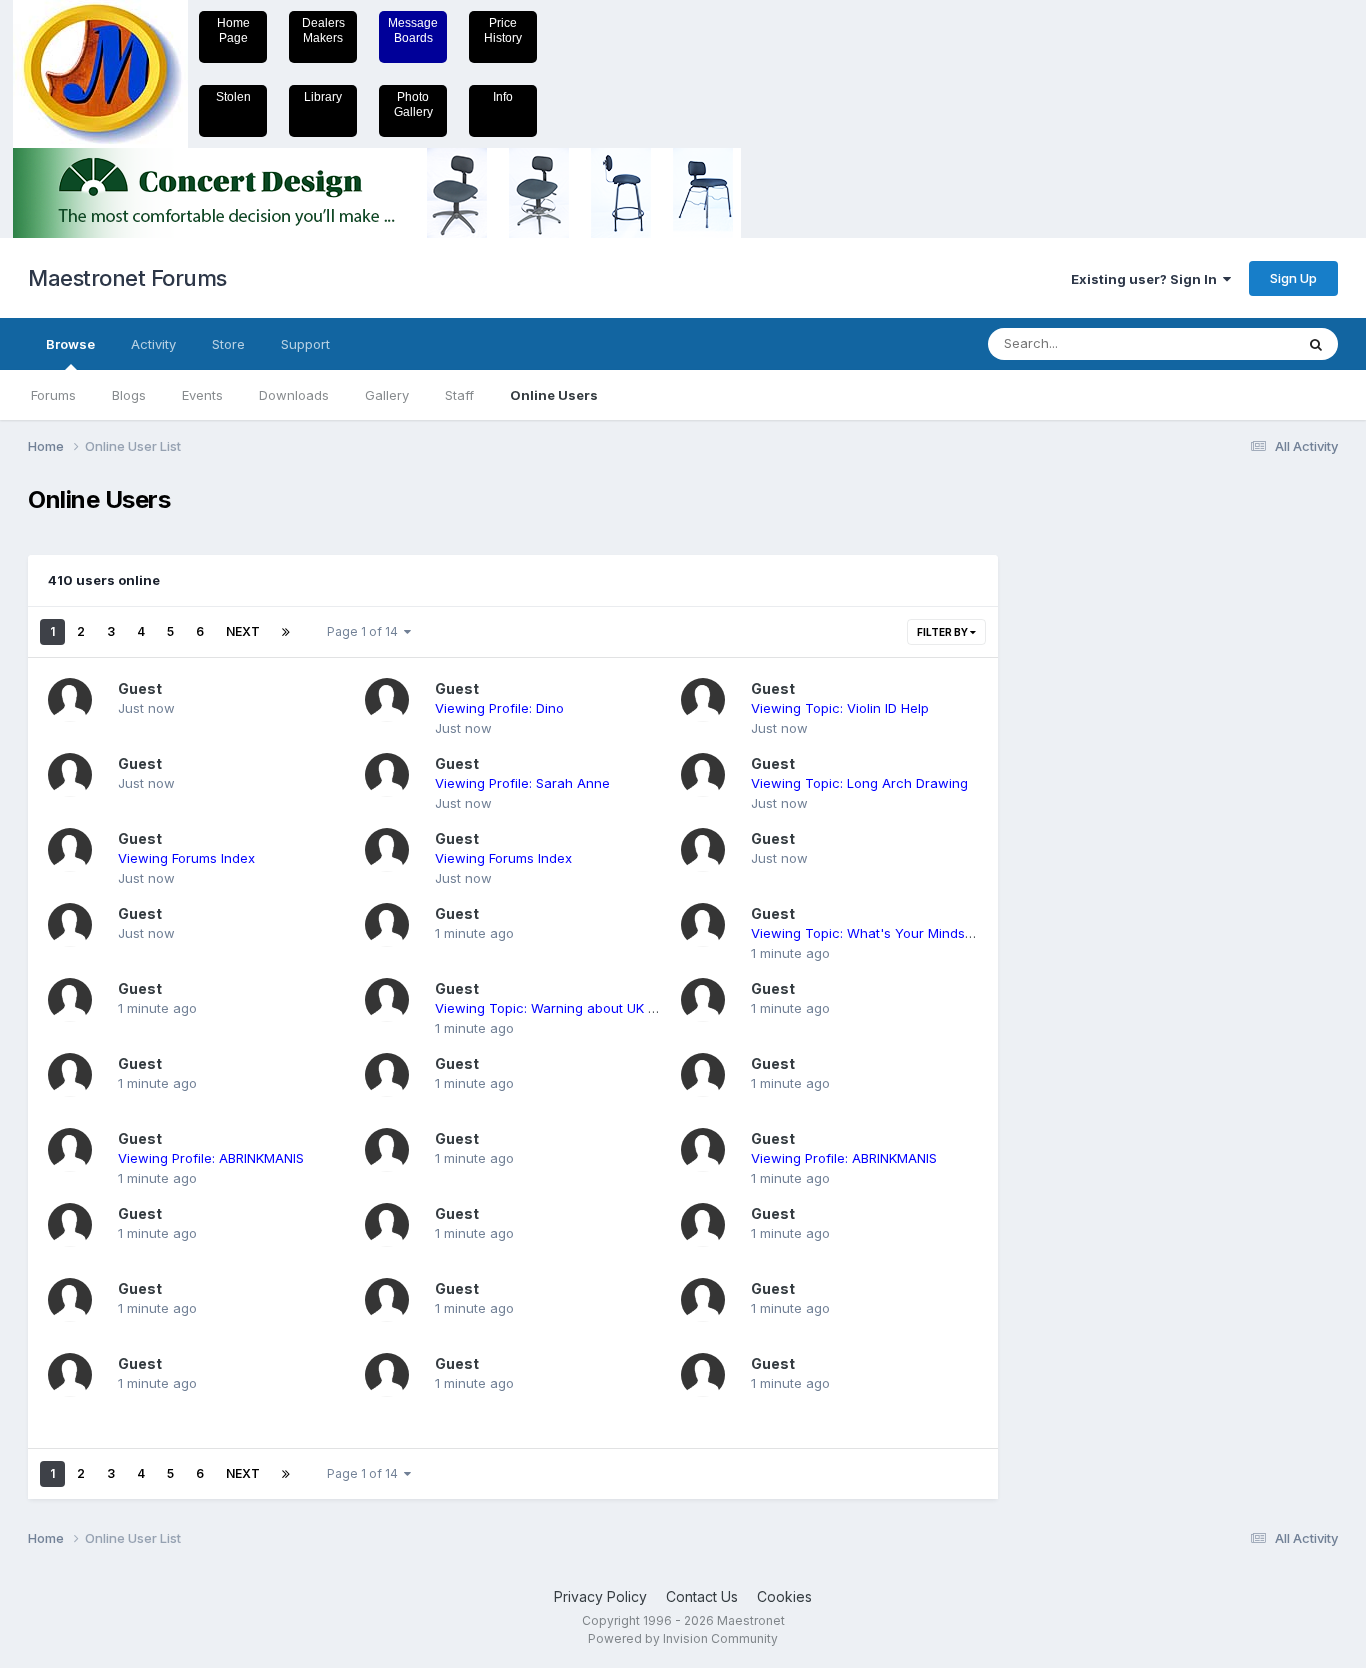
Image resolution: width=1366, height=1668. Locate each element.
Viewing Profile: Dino (499, 708)
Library (323, 97)
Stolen (233, 97)
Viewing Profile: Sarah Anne (522, 783)
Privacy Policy (600, 1596)
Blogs (129, 395)
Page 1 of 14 (365, 631)
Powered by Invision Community (683, 1638)
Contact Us (702, 1596)
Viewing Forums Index (186, 858)
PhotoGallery (413, 104)
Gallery (387, 395)
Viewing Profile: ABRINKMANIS (211, 1158)
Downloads (294, 395)
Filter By (943, 632)
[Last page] (286, 632)
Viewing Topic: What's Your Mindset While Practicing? (920, 933)
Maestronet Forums (127, 278)
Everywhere (1232, 343)
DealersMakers (323, 30)
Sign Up (1293, 278)
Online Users (554, 395)
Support (305, 344)
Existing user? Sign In (1147, 279)
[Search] (1316, 344)
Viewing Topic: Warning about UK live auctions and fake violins (632, 1008)
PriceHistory (503, 30)
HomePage (233, 30)
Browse (70, 344)
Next (243, 631)
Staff (459, 395)
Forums (53, 395)
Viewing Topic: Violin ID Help (840, 708)
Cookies (784, 1596)
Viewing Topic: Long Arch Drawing (859, 783)
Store (228, 344)
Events (202, 395)
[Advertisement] (1098, 786)
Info (503, 97)
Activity (153, 344)
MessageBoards (413, 30)
